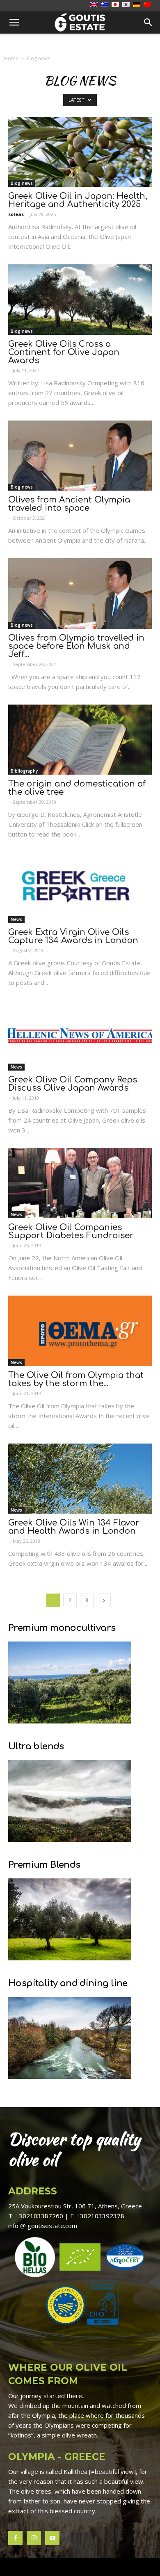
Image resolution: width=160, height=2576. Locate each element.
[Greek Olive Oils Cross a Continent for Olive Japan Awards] (80, 299)
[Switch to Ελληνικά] (106, 5)
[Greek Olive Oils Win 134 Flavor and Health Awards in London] (80, 1479)
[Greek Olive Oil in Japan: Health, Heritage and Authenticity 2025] (80, 152)
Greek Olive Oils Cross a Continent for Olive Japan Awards (64, 352)
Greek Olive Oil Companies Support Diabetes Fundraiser (71, 1231)
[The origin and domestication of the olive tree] (80, 740)
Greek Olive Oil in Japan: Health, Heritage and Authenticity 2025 (78, 200)
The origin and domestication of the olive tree (77, 788)
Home (11, 58)
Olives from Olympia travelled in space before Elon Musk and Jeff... (76, 646)
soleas (16, 214)
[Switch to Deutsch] (138, 5)
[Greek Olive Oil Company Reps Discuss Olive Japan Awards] (80, 1036)
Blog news (22, 183)
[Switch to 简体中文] (148, 5)
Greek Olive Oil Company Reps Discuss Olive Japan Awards (73, 1084)
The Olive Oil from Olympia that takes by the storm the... (76, 1379)
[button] (149, 23)
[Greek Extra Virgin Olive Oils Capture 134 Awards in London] (80, 888)
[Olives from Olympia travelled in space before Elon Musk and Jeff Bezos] (80, 593)
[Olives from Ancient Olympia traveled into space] (80, 456)
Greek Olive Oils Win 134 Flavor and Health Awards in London (74, 1527)
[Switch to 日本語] (116, 5)
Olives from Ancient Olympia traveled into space (69, 504)
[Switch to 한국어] (127, 5)
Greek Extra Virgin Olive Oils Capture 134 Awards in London (73, 936)
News (16, 919)
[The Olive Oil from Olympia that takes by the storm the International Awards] (80, 1331)
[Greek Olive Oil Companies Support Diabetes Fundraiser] (80, 1183)
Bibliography (24, 771)
